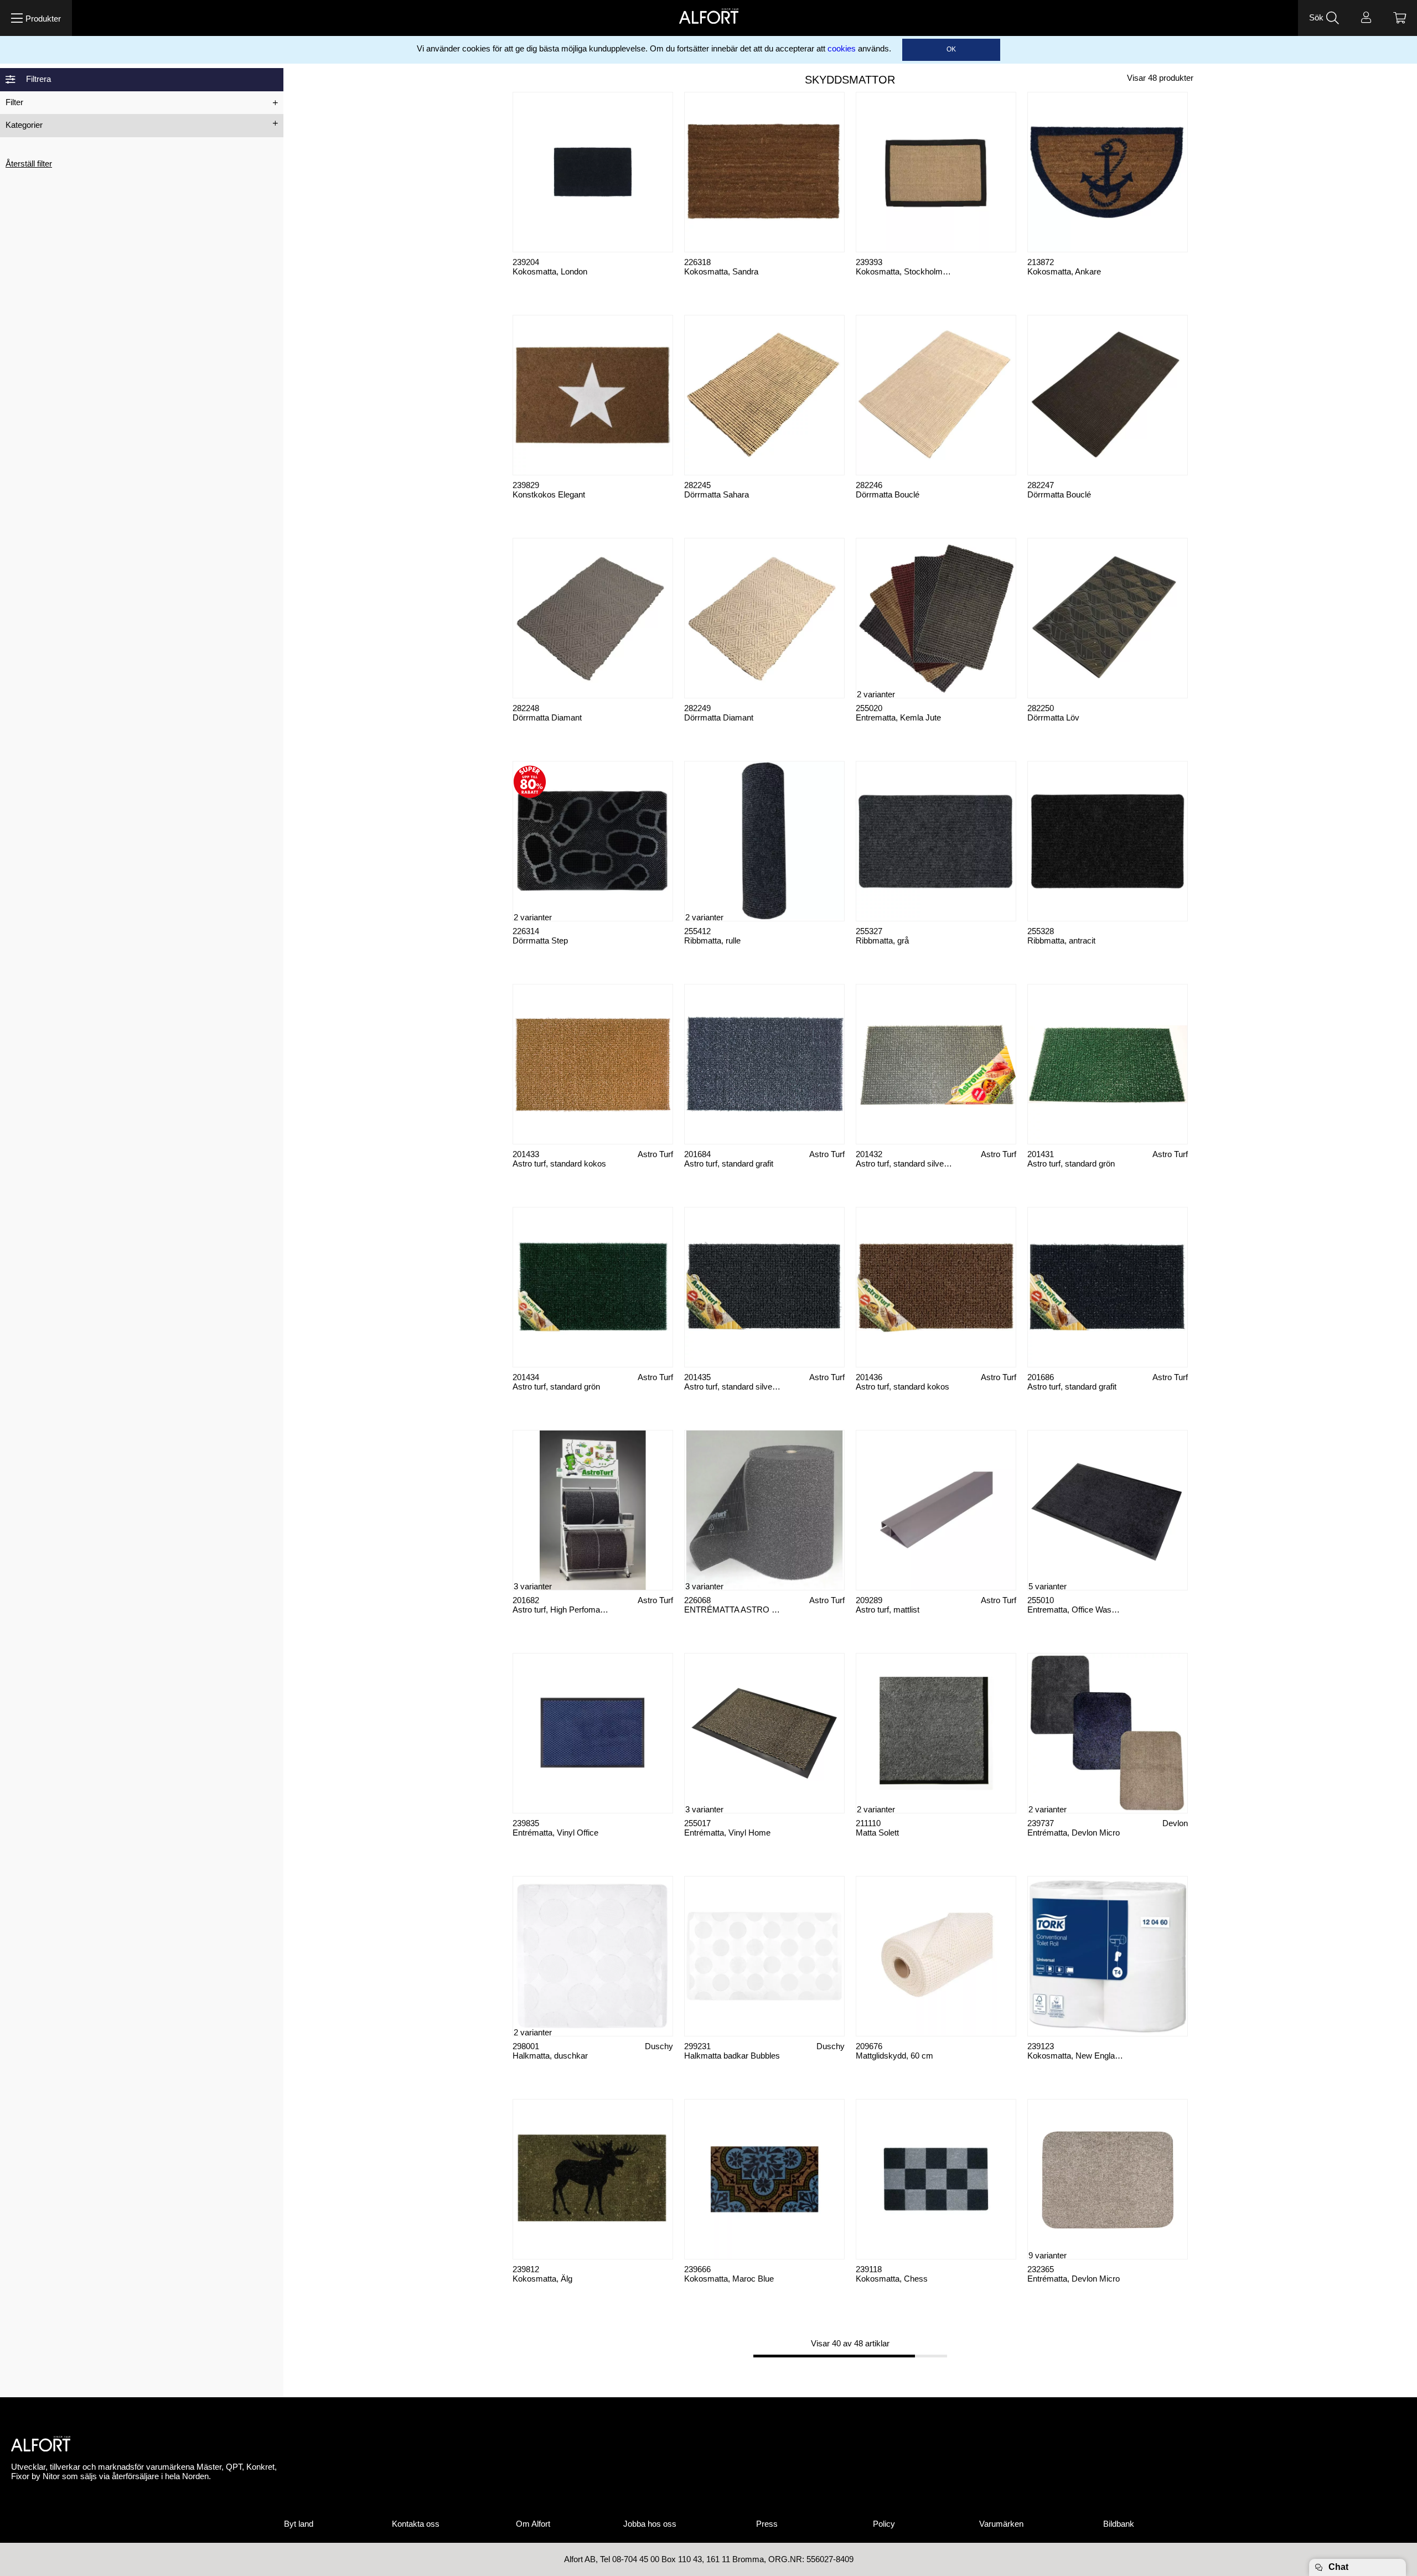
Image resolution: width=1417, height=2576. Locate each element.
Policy (884, 2524)
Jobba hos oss (650, 2524)
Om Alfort (533, 2524)
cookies (842, 49)
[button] (36, 18)
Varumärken (1001, 2524)
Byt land (299, 2524)
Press (767, 2524)
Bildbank (1119, 2524)
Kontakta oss (416, 2524)
